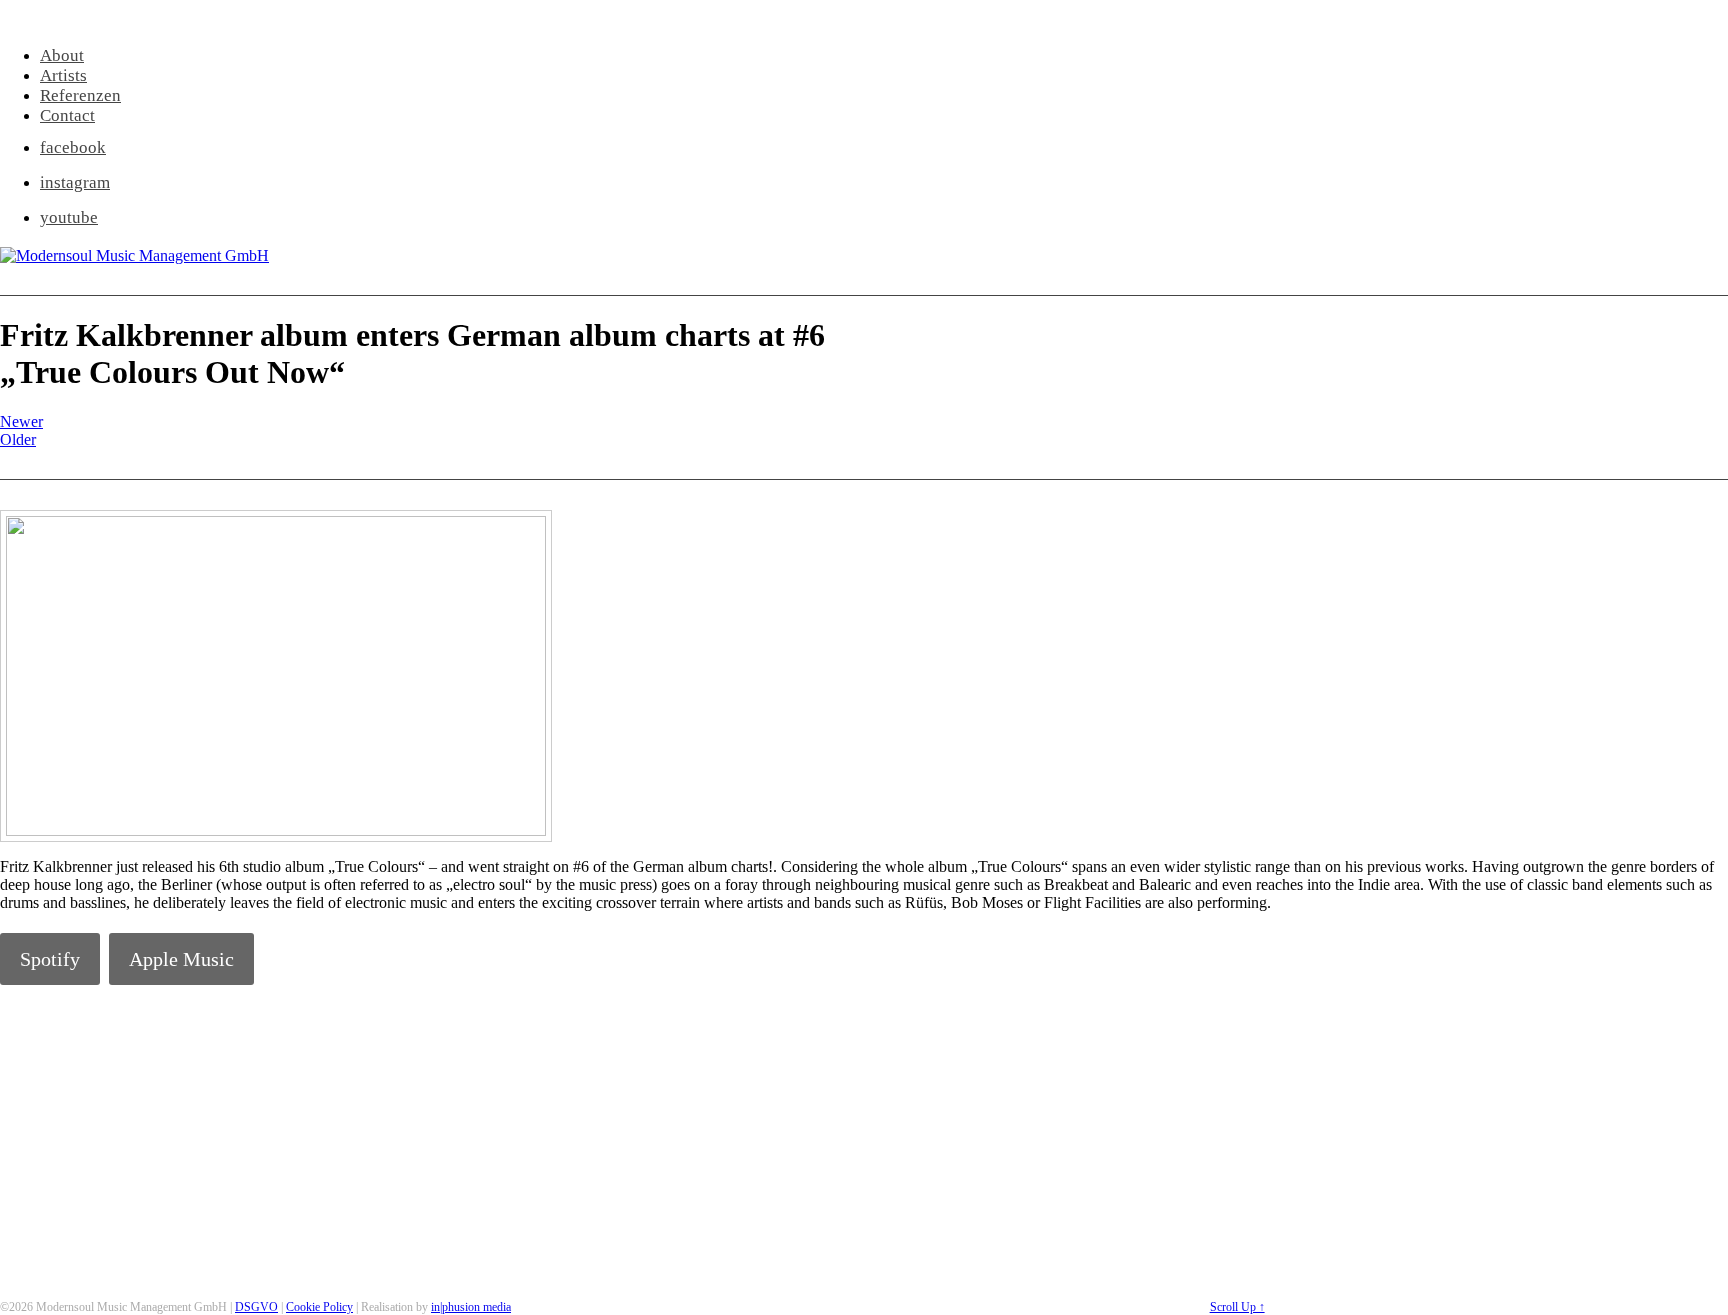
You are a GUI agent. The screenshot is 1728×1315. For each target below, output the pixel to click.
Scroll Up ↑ (1237, 1307)
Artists (63, 75)
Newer (21, 421)
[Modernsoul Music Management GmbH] (134, 255)
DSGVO (256, 1307)
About (62, 55)
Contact (67, 115)
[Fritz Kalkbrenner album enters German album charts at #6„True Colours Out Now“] (276, 830)
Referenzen (80, 95)
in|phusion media (471, 1307)
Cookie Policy (319, 1307)
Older (18, 439)
